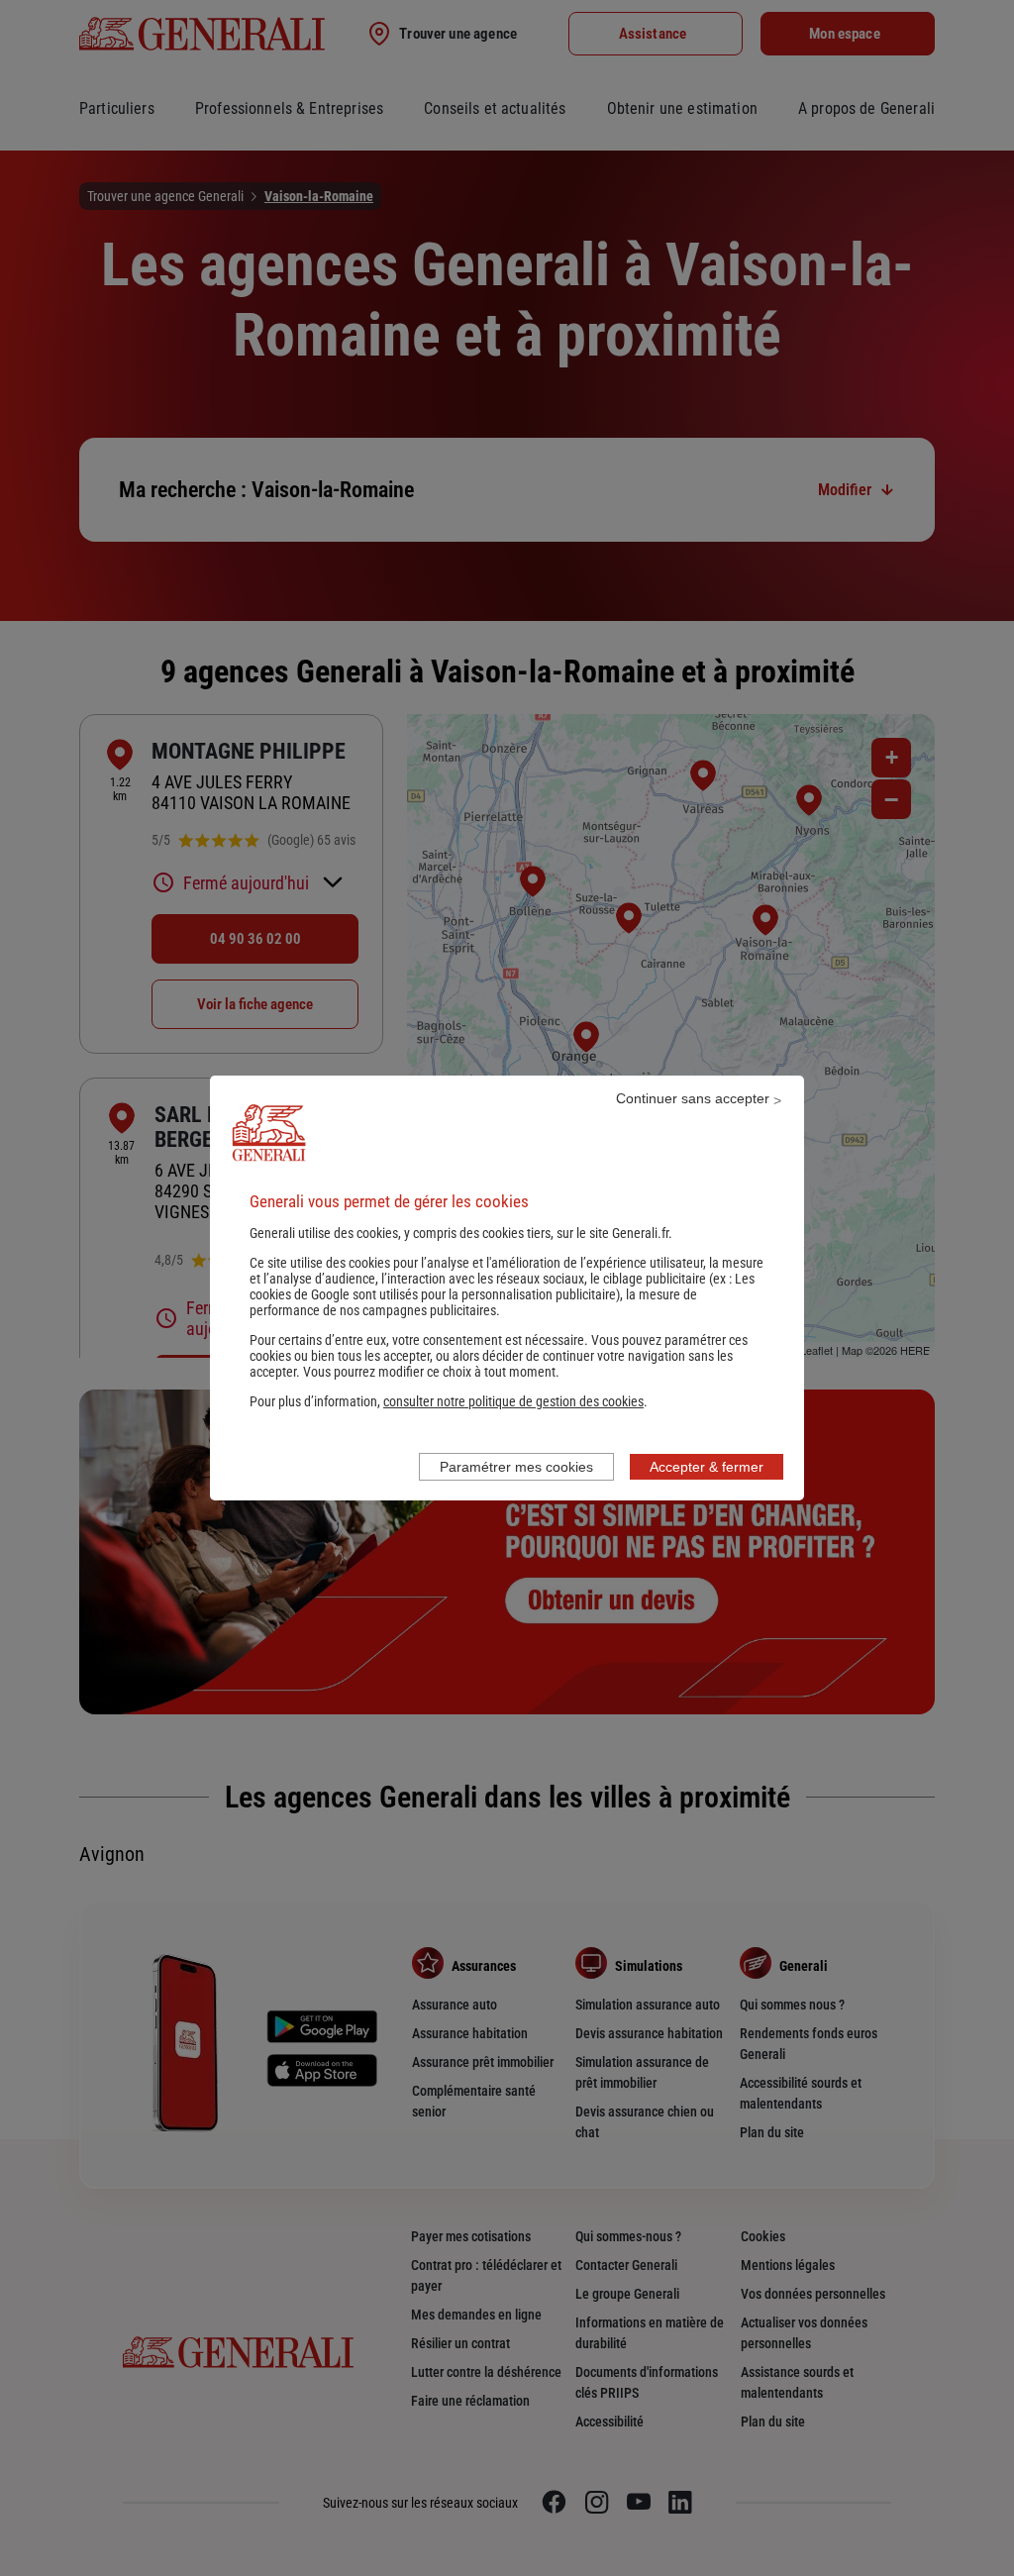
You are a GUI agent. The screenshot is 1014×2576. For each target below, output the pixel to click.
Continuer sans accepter (693, 1098)
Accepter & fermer (707, 1467)
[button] (513, 1401)
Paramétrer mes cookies (516, 1467)
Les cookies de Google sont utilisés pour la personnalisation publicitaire (502, 1287)
